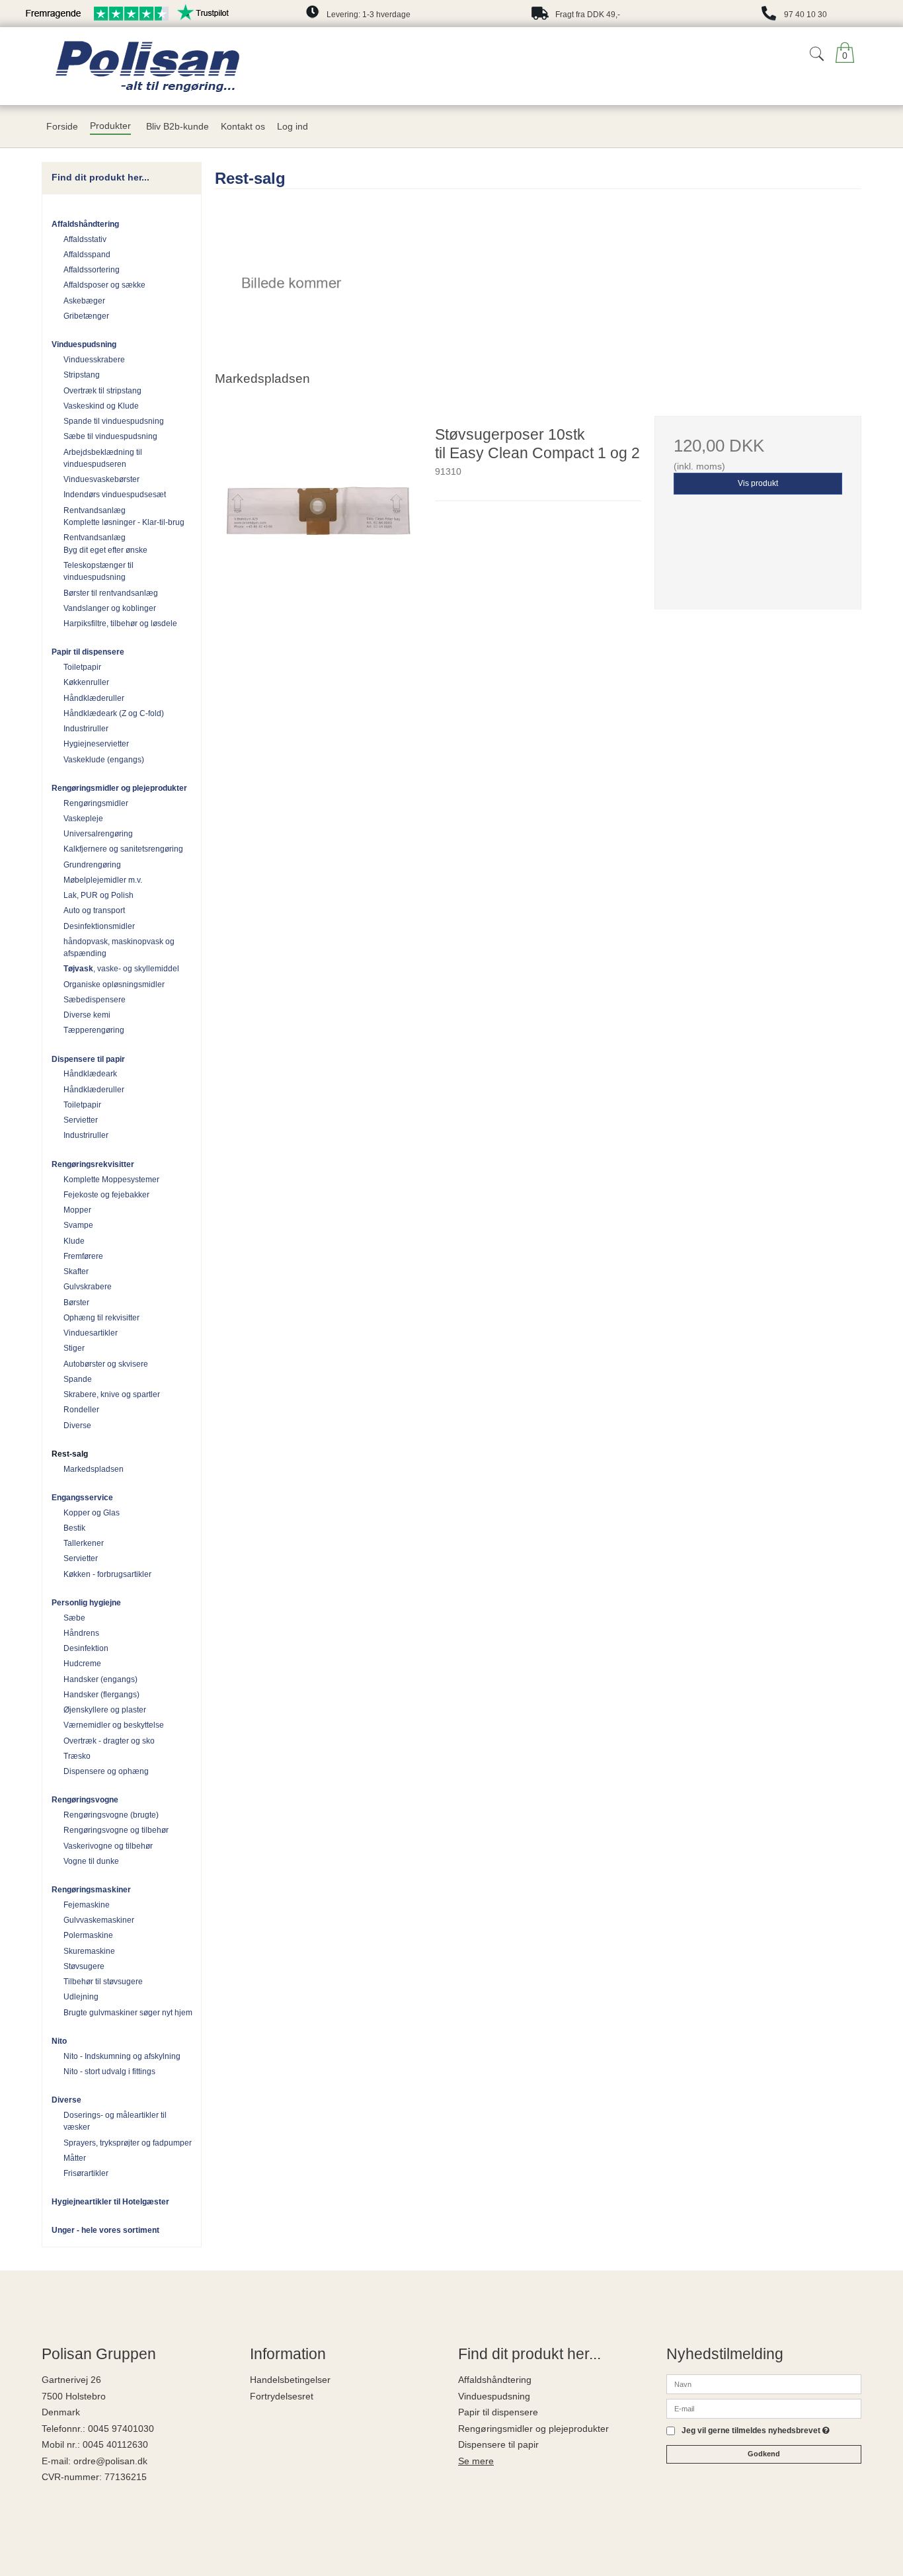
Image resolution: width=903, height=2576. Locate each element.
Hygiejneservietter (96, 744)
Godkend (764, 2454)
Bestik (74, 1528)
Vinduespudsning (84, 344)
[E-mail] (764, 2408)
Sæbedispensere (95, 1000)
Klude (74, 1241)
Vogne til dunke (91, 1861)
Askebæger (84, 301)
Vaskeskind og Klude (101, 406)
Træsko (77, 1756)
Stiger (74, 1348)
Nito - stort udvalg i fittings (109, 2072)
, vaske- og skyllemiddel (121, 969)
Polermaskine (88, 1935)
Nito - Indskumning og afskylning (122, 2056)
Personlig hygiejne (86, 1603)
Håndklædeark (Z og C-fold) (114, 713)
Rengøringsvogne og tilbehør (116, 1830)
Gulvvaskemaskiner (99, 1920)
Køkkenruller (86, 682)
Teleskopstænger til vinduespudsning (98, 571)
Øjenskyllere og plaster (105, 1710)
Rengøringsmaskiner (91, 1890)
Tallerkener (84, 1543)
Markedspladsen (94, 1469)
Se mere (476, 2461)
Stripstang (82, 375)
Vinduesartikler (91, 1333)
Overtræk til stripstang (102, 391)
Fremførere (83, 1256)
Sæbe (74, 1618)
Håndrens (81, 1633)
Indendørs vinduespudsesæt (115, 495)
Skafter (76, 1271)
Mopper (77, 1210)
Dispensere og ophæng (106, 1771)
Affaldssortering (92, 270)
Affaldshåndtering (85, 224)
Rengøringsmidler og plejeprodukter (119, 788)
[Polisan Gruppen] (213, 66)
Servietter (81, 1120)
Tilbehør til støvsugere (103, 1982)
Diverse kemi (87, 1015)
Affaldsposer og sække (104, 285)
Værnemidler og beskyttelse (114, 1725)
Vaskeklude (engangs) (104, 760)
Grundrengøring (92, 865)
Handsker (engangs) (100, 1679)
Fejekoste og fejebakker (106, 1195)
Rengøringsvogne (85, 1800)
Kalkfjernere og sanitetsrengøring (123, 849)
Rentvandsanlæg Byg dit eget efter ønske (105, 543)
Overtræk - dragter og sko (109, 1741)
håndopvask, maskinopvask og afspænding (119, 947)
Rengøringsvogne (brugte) (111, 1815)
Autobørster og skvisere (106, 1364)
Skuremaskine (89, 1951)
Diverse (77, 1426)
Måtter (75, 2158)
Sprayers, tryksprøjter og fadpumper (128, 2143)
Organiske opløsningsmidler (114, 985)
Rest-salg (70, 1454)
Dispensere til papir (88, 1059)
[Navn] (764, 2384)
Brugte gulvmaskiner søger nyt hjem (128, 2013)
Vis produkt (758, 483)
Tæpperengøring (94, 1030)
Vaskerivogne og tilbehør (108, 1846)
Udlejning (81, 1997)
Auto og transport (94, 910)
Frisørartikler (86, 2173)
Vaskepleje (83, 819)
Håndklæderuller (94, 698)
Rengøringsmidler (96, 803)
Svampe (78, 1225)
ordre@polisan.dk (110, 2461)
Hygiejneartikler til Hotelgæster (110, 2202)
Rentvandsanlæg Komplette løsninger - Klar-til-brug (124, 516)
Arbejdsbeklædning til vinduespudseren (103, 458)
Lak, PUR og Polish (98, 895)
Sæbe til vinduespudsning (110, 436)
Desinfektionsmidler (99, 926)
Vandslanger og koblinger (110, 608)
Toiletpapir (82, 667)
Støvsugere (84, 1966)
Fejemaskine (87, 1905)
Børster (76, 1303)
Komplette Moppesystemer (111, 1180)
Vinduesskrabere (94, 360)
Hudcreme (82, 1664)
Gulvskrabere (88, 1287)
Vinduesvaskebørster (101, 479)
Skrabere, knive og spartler (112, 1394)
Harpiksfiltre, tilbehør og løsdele (120, 624)
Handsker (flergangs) (101, 1695)
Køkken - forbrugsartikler (107, 1574)
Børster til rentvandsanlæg (111, 593)
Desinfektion (86, 1648)
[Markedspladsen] (291, 283)
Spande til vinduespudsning (114, 421)
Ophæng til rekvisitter (101, 1318)
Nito (59, 2041)
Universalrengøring (98, 834)
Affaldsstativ (85, 239)
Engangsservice (82, 1498)
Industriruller (86, 729)
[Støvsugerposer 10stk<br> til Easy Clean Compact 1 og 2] (318, 519)
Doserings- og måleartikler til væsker (115, 2121)
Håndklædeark (90, 1074)
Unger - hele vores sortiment (105, 2230)
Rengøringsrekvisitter (93, 1164)
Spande (78, 1379)
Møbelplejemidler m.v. (103, 880)
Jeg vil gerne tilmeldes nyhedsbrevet (756, 2431)
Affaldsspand (87, 255)
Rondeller (81, 1410)
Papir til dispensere (88, 652)
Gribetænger (86, 316)
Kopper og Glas (92, 1513)
